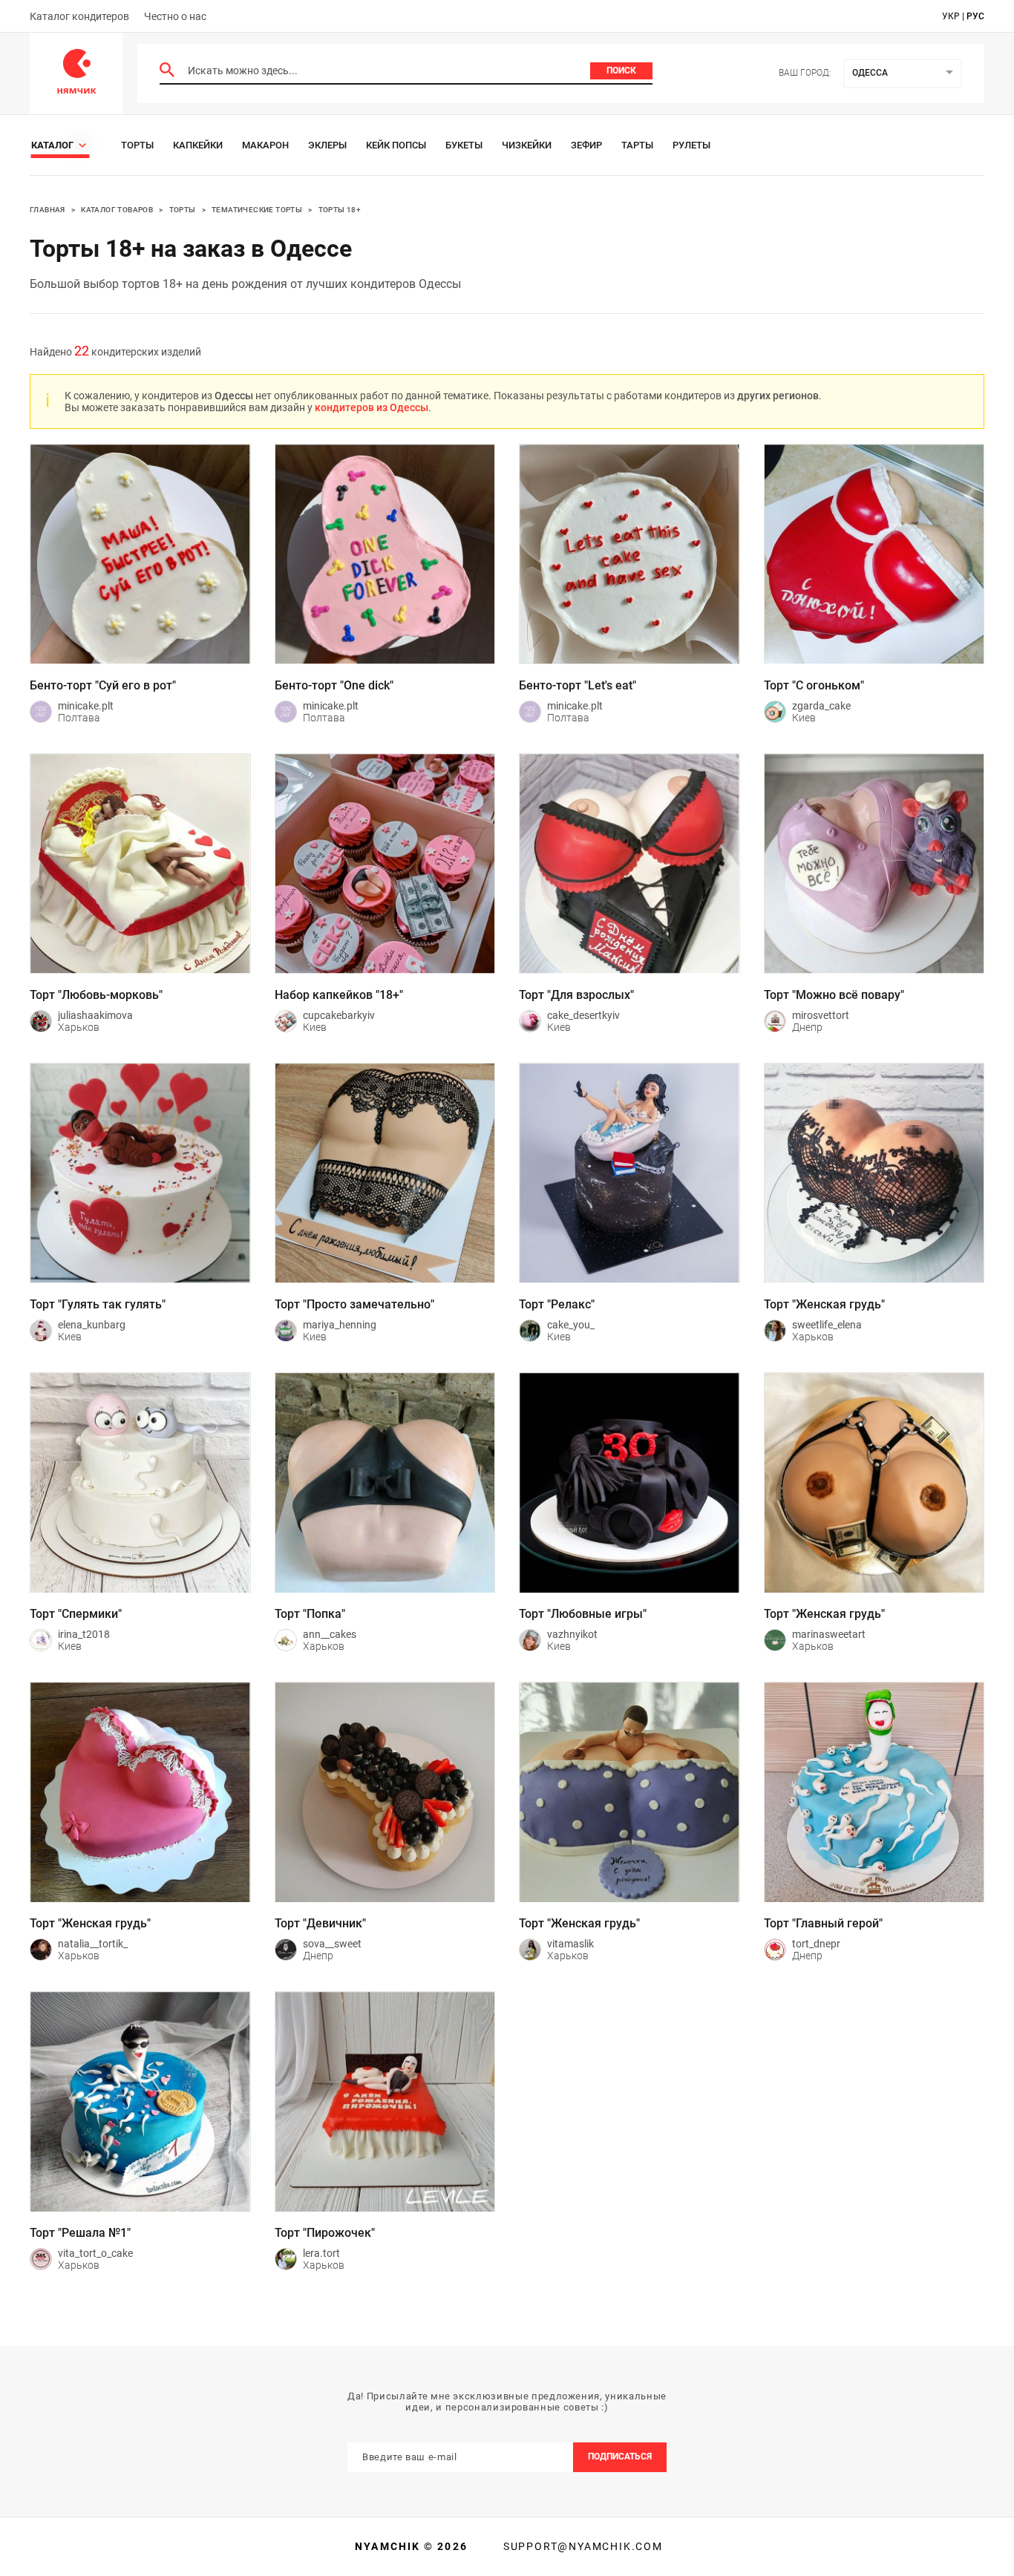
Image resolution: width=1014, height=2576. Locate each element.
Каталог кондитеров (79, 16)
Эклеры (327, 145)
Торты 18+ (340, 210)
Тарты (637, 145)
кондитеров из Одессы (372, 407)
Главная (48, 210)
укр (951, 16)
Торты (137, 145)
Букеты (464, 145)
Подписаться (620, 2457)
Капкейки (198, 145)
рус (975, 16)
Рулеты (691, 145)
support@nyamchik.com (581, 2546)
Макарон (265, 145)
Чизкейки (527, 145)
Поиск (621, 71)
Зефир (586, 145)
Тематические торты (257, 210)
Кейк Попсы (396, 145)
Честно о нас (175, 16)
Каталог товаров (117, 210)
